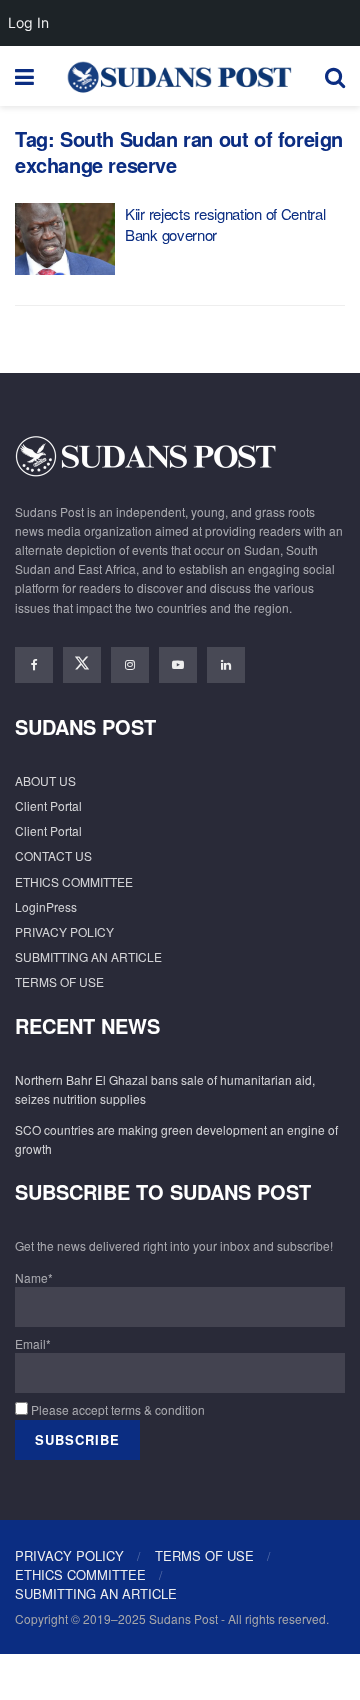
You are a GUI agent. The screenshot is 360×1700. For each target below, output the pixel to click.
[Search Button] (335, 76)
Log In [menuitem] (28, 22)
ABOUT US (45, 780)
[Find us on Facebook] (34, 665)
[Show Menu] (24, 76)
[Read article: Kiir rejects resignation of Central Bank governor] (65, 239)
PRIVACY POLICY (64, 931)
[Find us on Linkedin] (226, 665)
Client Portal (48, 805)
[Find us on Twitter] (82, 665)
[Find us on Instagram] (130, 665)
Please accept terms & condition (116, 1409)
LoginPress (46, 906)
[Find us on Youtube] (178, 665)
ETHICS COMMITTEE (74, 881)
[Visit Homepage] (179, 76)
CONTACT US (53, 855)
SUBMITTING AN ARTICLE (88, 956)
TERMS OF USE (59, 981)
